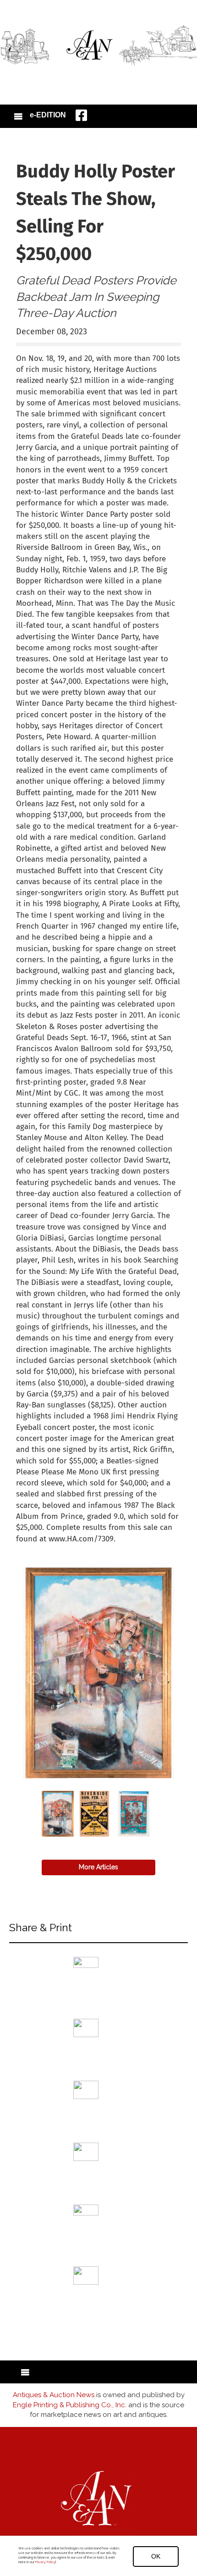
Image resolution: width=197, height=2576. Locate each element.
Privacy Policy (45, 2562)
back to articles (38, 1549)
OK (156, 2556)
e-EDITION (48, 115)
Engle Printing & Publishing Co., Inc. (70, 2405)
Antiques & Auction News (54, 2395)
